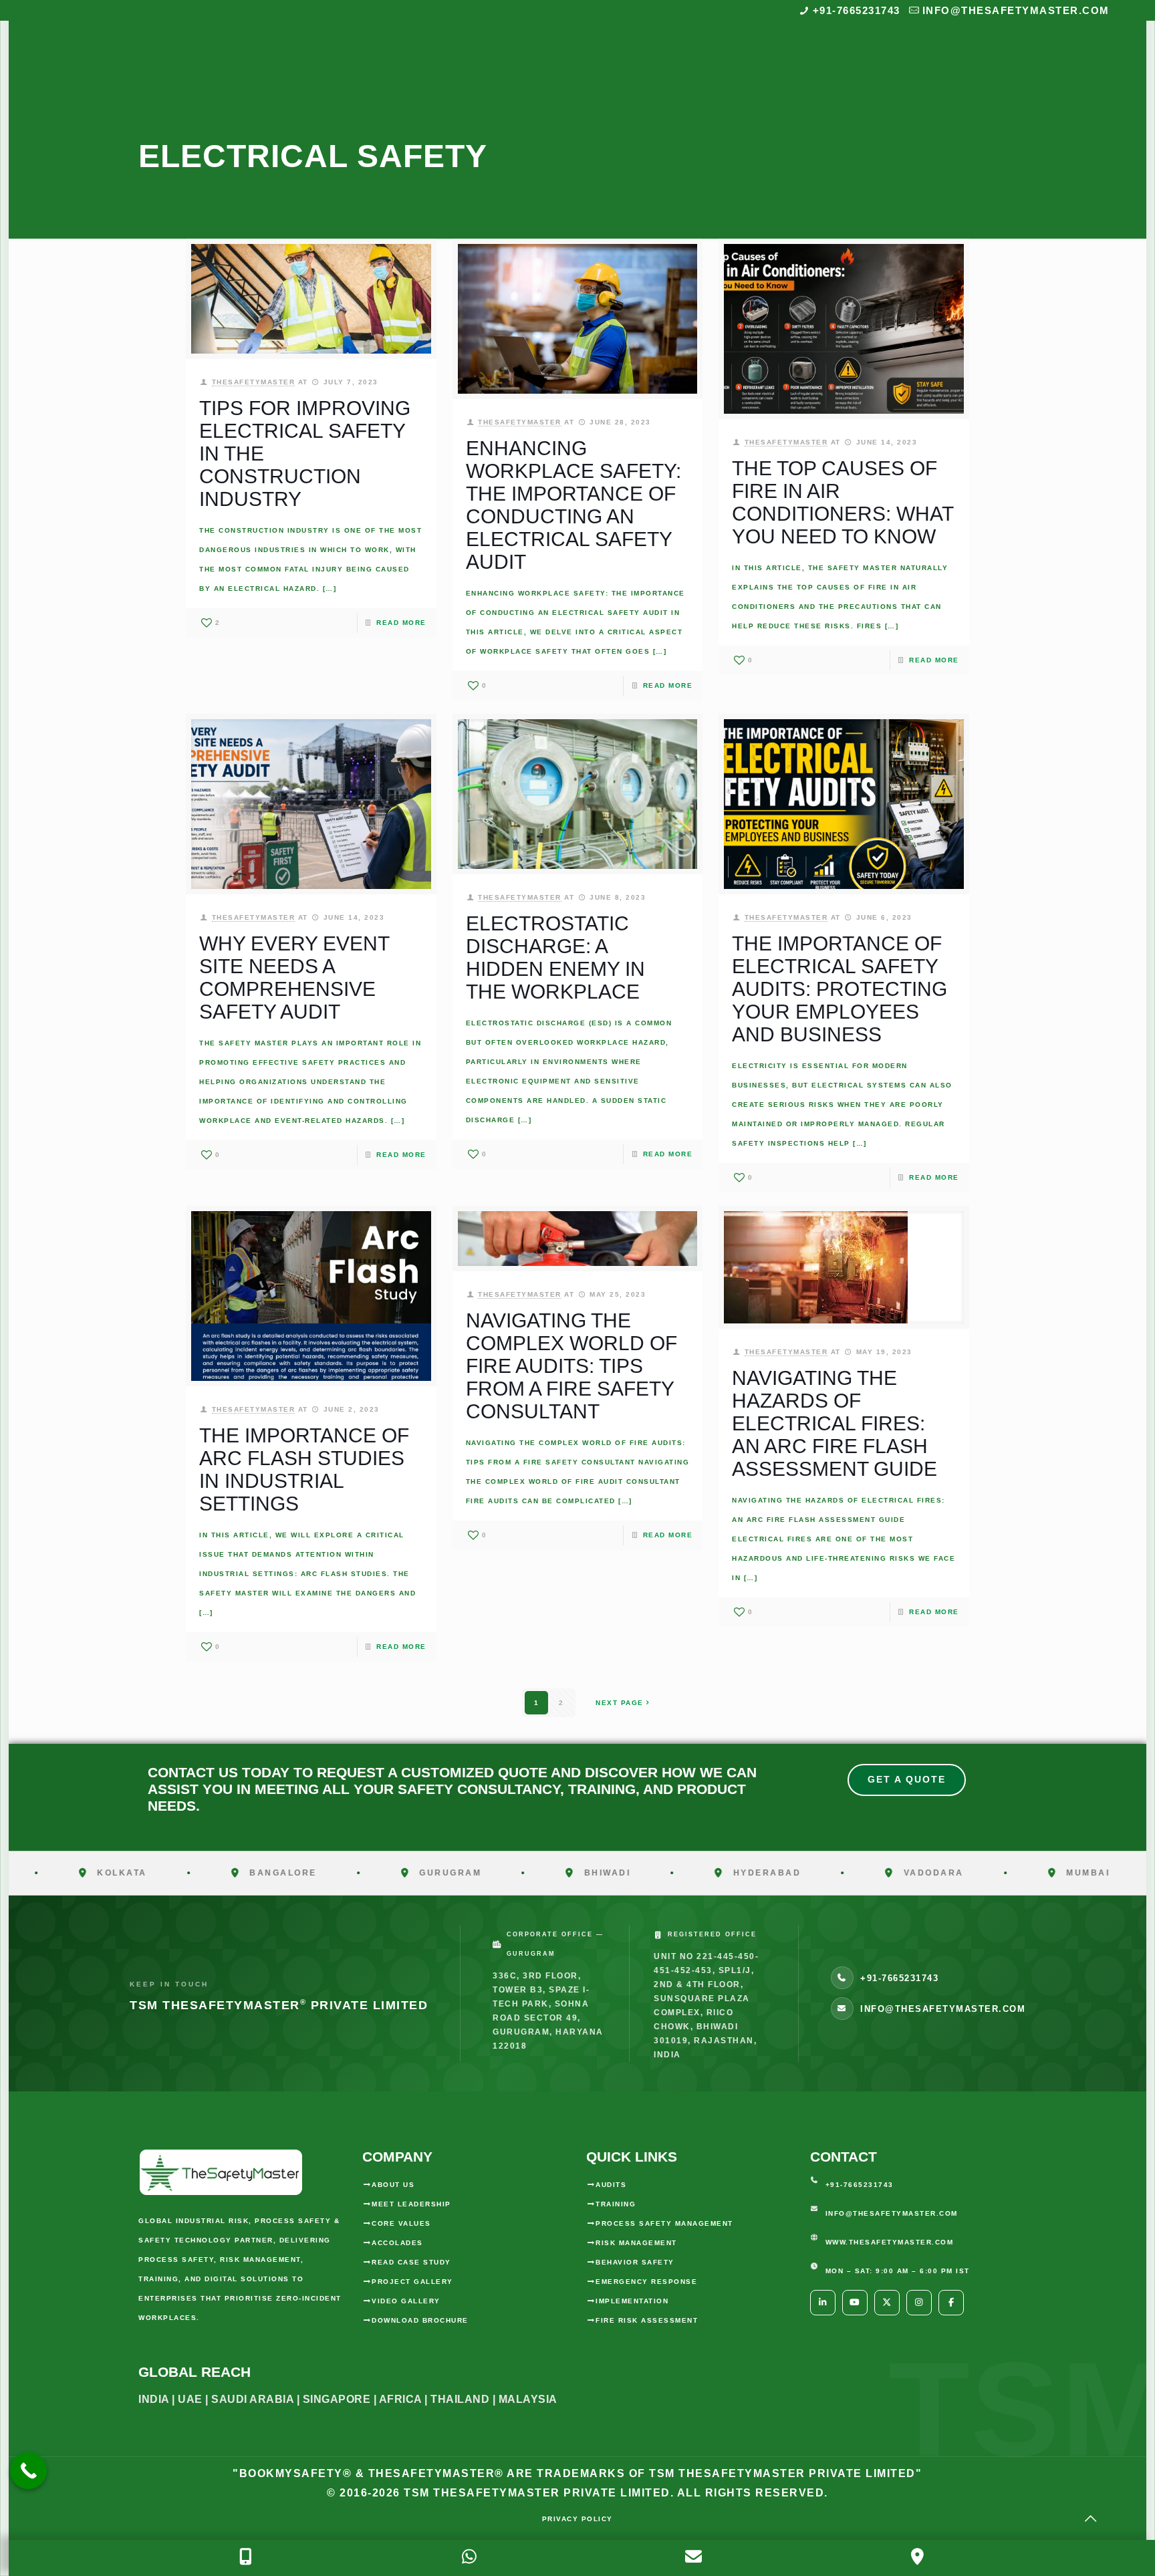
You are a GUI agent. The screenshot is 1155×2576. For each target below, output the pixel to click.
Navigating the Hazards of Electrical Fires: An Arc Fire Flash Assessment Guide (835, 1423)
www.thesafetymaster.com (890, 2242)
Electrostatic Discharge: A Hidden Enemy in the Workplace (555, 957)
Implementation (632, 2301)
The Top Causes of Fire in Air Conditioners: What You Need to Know (843, 502)
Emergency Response (646, 2282)
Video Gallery (406, 2301)
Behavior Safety (635, 2262)
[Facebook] (951, 2303)
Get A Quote (907, 1779)
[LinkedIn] (823, 2303)
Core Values (401, 2223)
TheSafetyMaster (254, 382)
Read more (401, 623)
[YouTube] (855, 2303)
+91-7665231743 (857, 10)
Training (616, 2204)
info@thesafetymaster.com (1016, 10)
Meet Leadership (411, 2204)
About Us (393, 2185)
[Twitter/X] (887, 2303)
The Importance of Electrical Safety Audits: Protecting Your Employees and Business (840, 989)
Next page (620, 1703)
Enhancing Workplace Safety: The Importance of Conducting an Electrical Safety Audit (573, 505)
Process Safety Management (664, 2223)
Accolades (397, 2243)
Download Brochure (420, 2320)
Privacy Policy (577, 2519)
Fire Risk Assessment (647, 2320)
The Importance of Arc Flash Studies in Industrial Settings (304, 1469)
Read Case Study (411, 2262)
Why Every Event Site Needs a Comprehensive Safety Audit (294, 978)
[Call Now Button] (28, 2471)
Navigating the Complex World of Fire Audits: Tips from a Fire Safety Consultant (571, 1366)
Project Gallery (412, 2282)
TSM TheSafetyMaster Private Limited (535, 2493)
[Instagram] (919, 2303)
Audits (611, 2185)
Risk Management (636, 2243)
